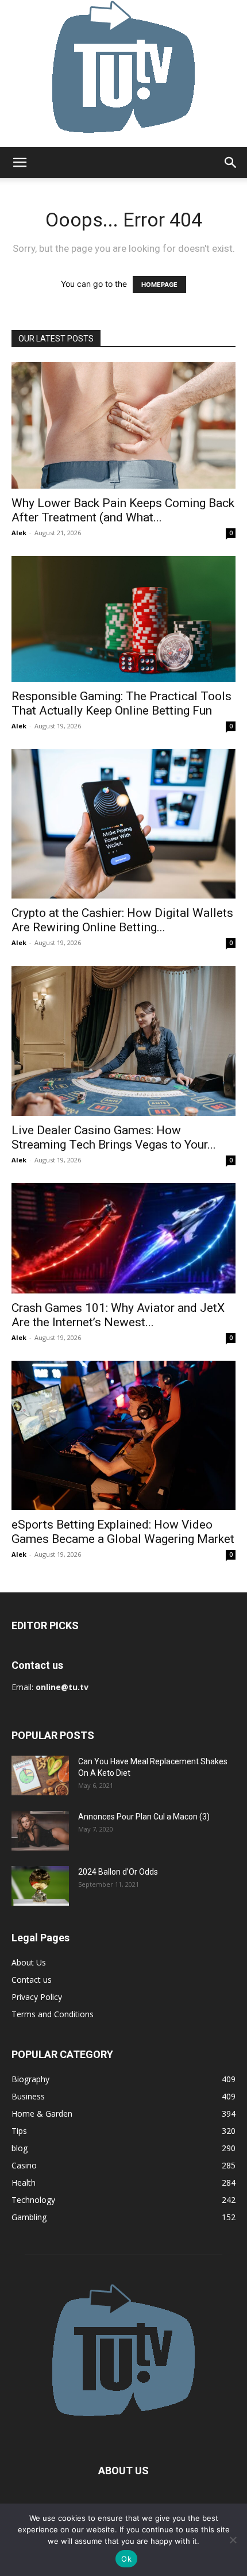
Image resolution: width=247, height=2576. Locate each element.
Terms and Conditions (53, 2014)
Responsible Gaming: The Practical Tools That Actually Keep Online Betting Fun (121, 703)
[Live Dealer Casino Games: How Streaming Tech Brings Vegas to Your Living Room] (123, 1041)
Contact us (32, 1980)
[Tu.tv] (123, 74)
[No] (233, 2540)
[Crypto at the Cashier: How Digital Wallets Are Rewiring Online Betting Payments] (123, 824)
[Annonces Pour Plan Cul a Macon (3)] (40, 1831)
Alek (19, 533)
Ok (126, 2559)
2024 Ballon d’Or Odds (118, 1872)
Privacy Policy (37, 1997)
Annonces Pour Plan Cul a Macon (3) (144, 1817)
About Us (29, 1962)
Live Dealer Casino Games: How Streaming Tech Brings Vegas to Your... (114, 1137)
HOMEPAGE (159, 285)
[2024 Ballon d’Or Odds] (40, 1886)
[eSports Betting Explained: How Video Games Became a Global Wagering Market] (123, 1435)
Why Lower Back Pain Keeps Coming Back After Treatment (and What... (123, 510)
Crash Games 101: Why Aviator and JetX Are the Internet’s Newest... (118, 1315)
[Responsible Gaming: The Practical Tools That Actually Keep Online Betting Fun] (123, 619)
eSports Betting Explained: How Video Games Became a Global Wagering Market (123, 1532)
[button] (20, 163)
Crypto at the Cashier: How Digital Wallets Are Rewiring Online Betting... (122, 920)
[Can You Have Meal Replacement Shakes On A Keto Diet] (40, 1775)
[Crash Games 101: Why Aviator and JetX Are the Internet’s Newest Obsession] (123, 1239)
